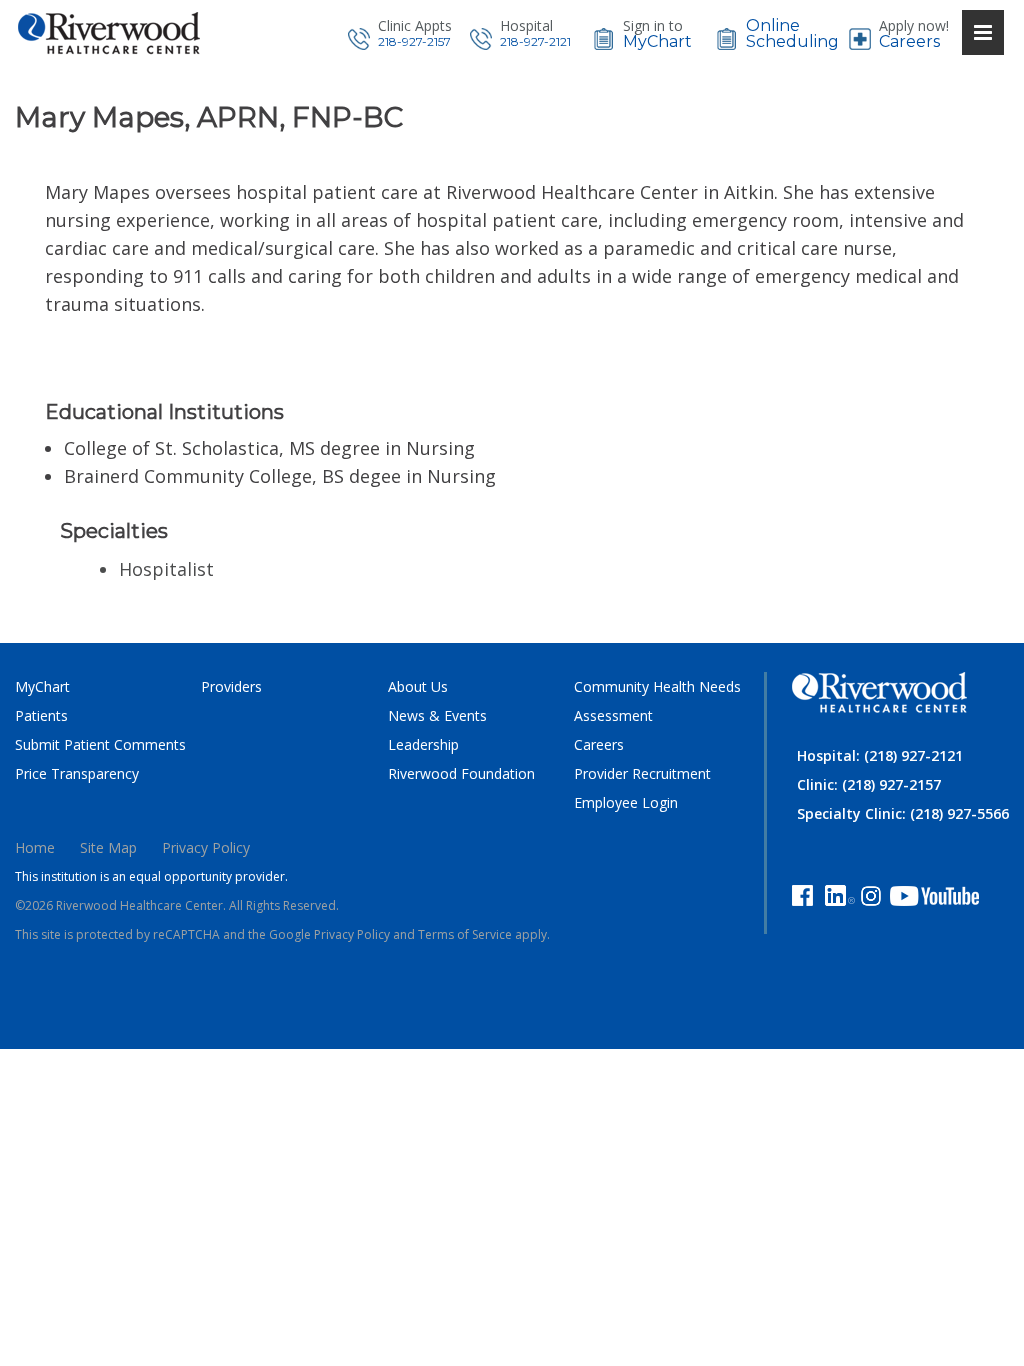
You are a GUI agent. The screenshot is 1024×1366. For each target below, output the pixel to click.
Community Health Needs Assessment (657, 701)
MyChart (657, 42)
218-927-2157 (414, 41)
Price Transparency (77, 773)
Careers (909, 42)
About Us (418, 686)
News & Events (437, 715)
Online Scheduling (792, 34)
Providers (231, 686)
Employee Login (626, 802)
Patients (41, 715)
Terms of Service (465, 934)
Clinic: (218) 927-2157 (869, 784)
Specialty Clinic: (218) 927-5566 (903, 813)
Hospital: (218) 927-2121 (880, 755)
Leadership (423, 744)
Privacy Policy (206, 847)
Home (35, 847)
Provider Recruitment (642, 773)
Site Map (108, 847)
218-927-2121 (535, 41)
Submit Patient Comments (100, 744)
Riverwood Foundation (461, 773)
